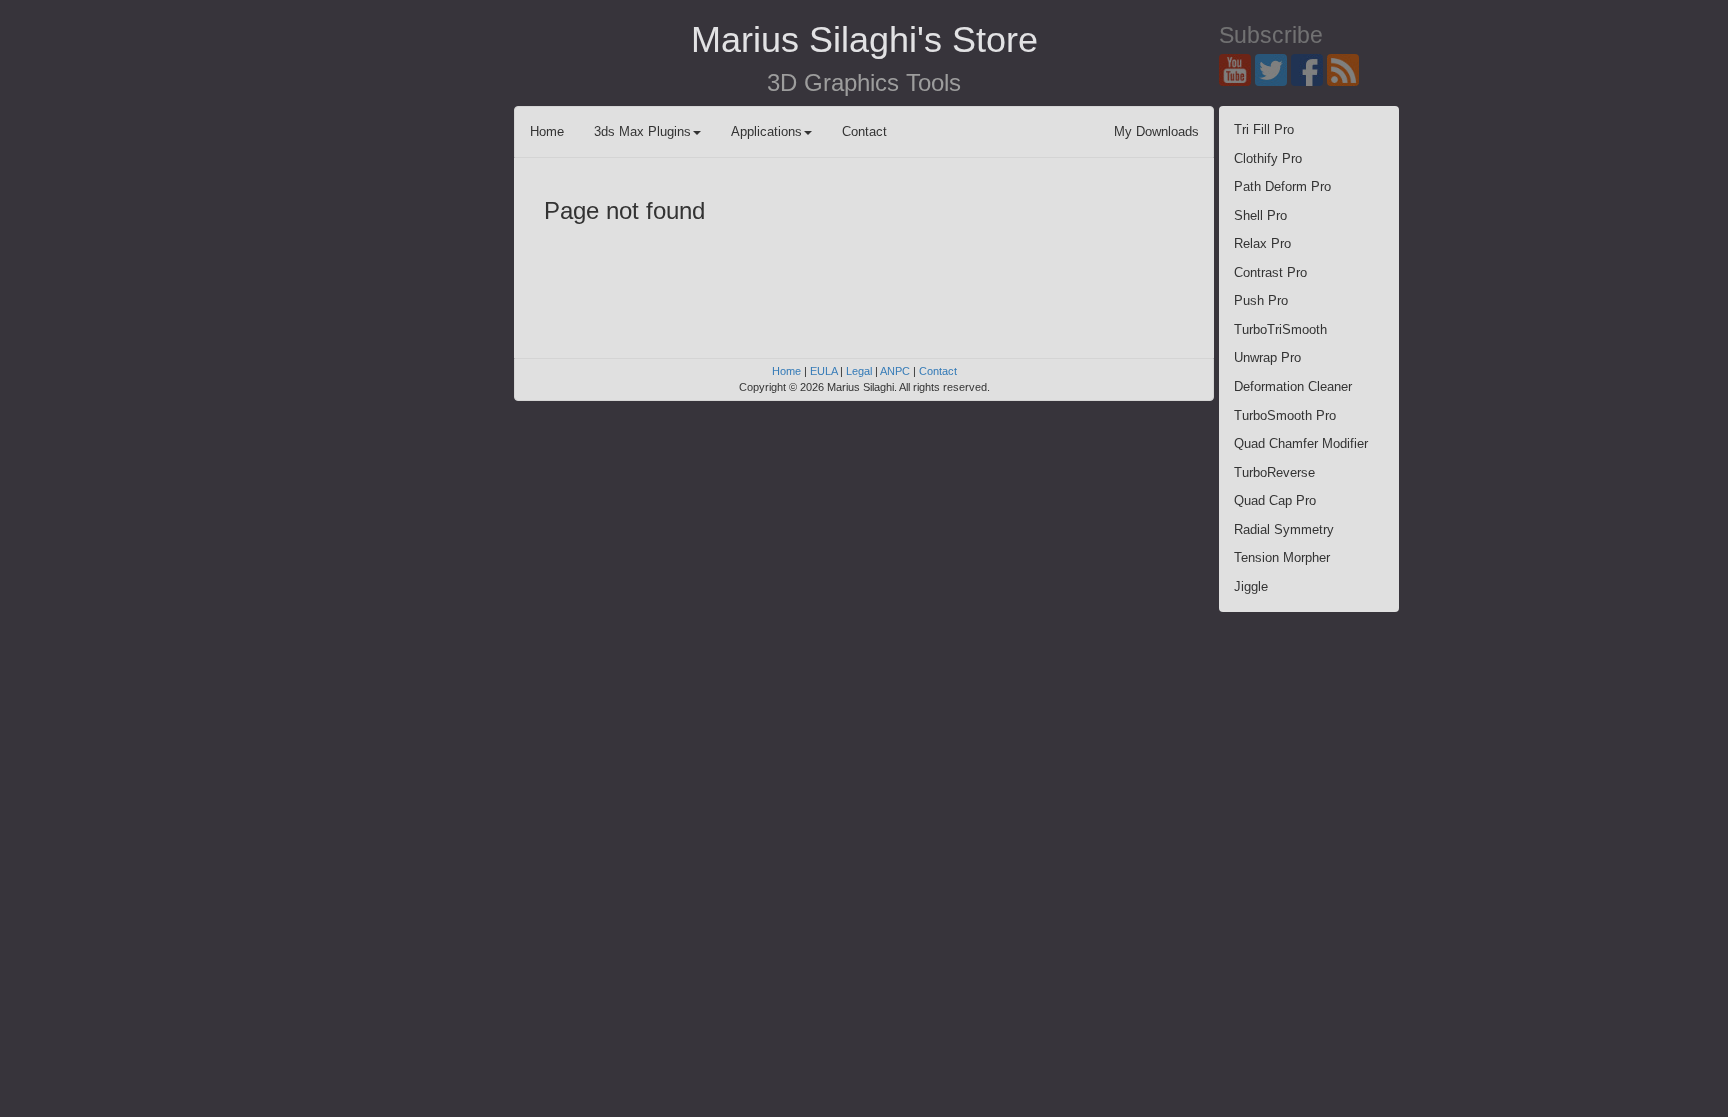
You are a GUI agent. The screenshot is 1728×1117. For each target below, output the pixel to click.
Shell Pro (1260, 215)
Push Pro (1261, 300)
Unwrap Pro (1267, 357)
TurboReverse (1274, 472)
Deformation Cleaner (1293, 386)
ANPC (895, 371)
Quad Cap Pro (1275, 500)
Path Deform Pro (1282, 186)
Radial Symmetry (1284, 529)
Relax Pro (1262, 243)
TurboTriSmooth (1280, 329)
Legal (859, 371)
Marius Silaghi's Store (864, 39)
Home (547, 131)
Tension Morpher (1282, 557)
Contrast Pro (1270, 272)
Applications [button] (766, 131)
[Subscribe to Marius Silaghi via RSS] (1345, 68)
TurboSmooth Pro (1285, 415)
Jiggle (1251, 586)
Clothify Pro (1268, 158)
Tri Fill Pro (1264, 129)
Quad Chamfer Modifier (1301, 443)
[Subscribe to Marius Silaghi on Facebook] (1309, 68)
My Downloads (1156, 131)
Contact (864, 131)
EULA (823, 371)
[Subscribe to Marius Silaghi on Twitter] (1273, 68)
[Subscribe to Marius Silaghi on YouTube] (1237, 68)
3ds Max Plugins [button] (642, 131)
